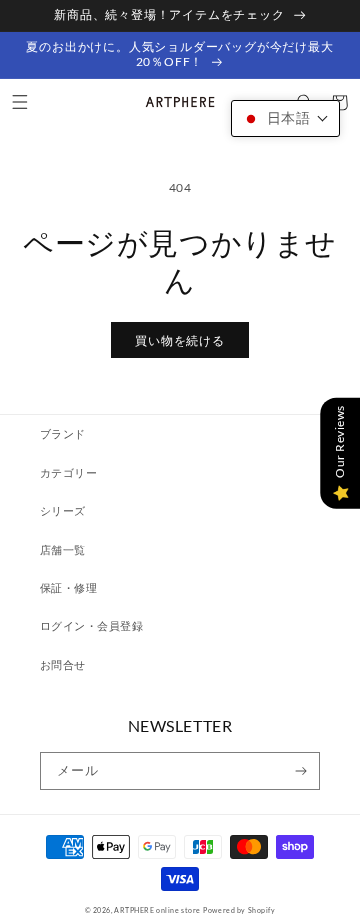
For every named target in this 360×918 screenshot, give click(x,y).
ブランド (63, 433)
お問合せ (63, 664)
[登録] (301, 771)
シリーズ (63, 510)
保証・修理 (68, 587)
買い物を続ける (180, 340)
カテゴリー (68, 472)
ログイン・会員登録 (91, 625)
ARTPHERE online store (157, 910)
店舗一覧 (63, 549)
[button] (19, 102)
